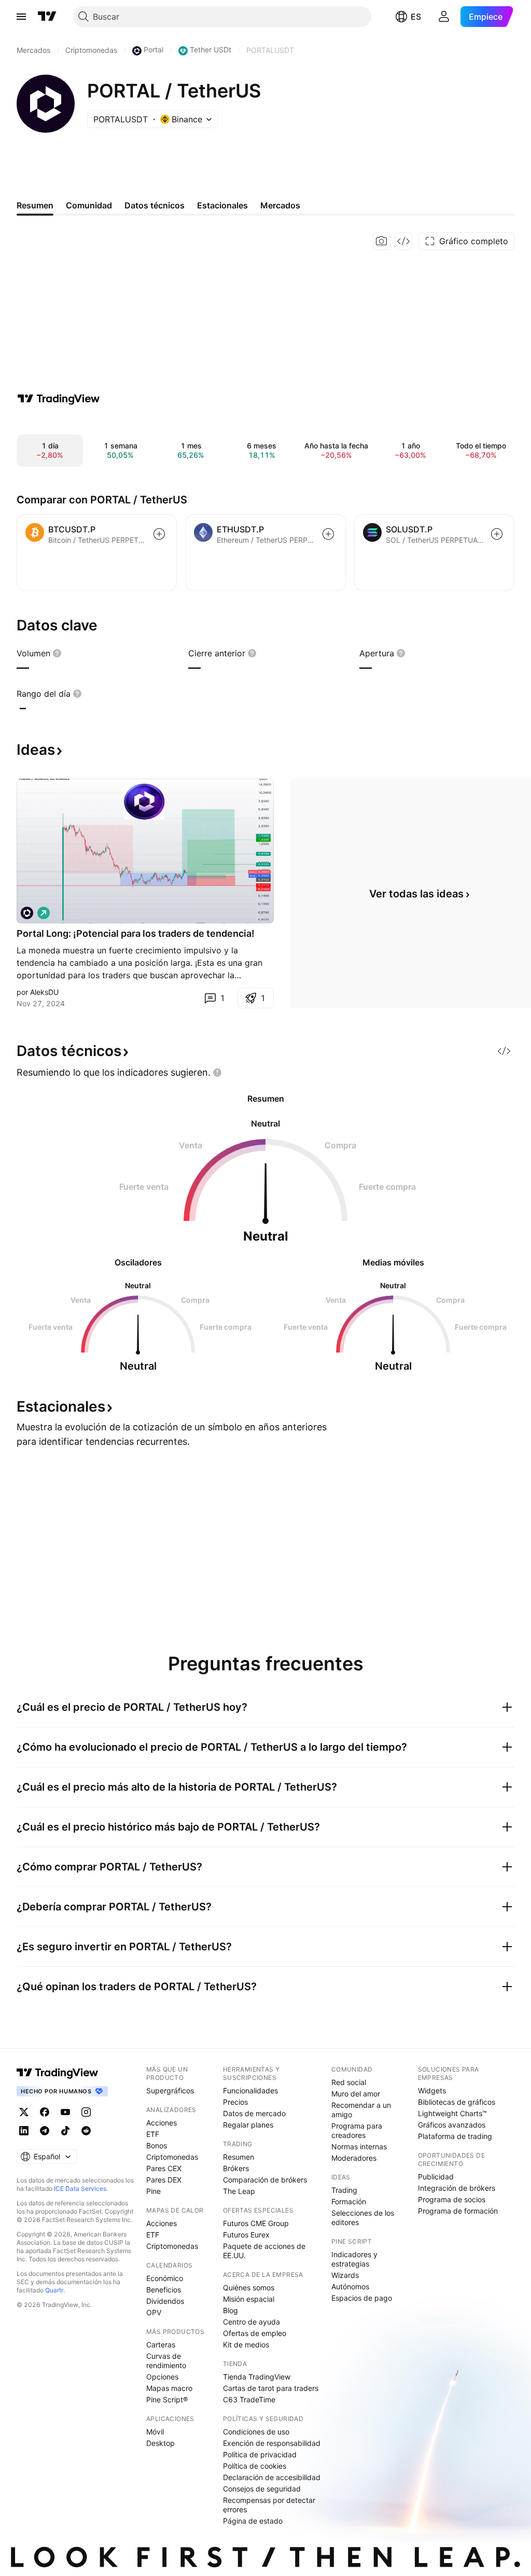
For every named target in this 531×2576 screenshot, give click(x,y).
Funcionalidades (250, 2091)
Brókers (236, 2168)
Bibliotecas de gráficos (457, 2102)
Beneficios (164, 2290)
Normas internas (359, 2146)
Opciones (162, 2377)
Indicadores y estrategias (354, 2259)
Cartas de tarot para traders (271, 2388)
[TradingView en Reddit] (86, 2131)
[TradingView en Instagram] (86, 2112)
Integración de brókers (457, 2188)
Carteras (161, 2345)
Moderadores (354, 2158)
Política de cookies (255, 2466)
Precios (235, 2102)
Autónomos (350, 2286)
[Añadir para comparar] (159, 534)
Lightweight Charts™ (452, 2113)
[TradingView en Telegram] (45, 2131)
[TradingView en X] (24, 2112)
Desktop (160, 2443)
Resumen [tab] (35, 205)
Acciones (162, 2123)
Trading (344, 2190)
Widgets (432, 2091)
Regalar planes (248, 2125)
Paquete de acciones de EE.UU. (264, 2251)
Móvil (155, 2432)
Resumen (239, 2157)
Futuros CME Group (256, 2223)
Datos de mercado (254, 2113)
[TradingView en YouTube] (65, 2112)
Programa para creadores (357, 2130)
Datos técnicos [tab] (155, 205)
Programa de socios (452, 2199)
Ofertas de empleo (255, 2333)
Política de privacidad (260, 2454)
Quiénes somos (249, 2288)
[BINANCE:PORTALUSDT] (27, 913)
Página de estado (253, 2521)
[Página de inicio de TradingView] (47, 17)
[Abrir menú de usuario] (444, 17)
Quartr (54, 2290)
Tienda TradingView (257, 2377)
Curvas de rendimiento (166, 2361)
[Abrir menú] (21, 17)
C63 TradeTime (249, 2399)
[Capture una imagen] (382, 241)
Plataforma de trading (455, 2136)
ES (416, 17)
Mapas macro (169, 2388)
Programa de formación (458, 2211)
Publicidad (436, 2177)
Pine (153, 2191)
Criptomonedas (172, 2157)
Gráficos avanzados (452, 2125)
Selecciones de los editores (363, 2218)
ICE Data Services (80, 2188)
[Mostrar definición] (57, 653)
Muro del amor (356, 2094)
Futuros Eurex (246, 2235)
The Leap (239, 2191)
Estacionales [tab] (222, 205)
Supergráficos (170, 2091)
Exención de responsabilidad (272, 2443)
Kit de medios (246, 2345)
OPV (154, 2312)
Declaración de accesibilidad (272, 2477)
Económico (165, 2278)
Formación (349, 2201)
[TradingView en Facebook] (45, 2112)
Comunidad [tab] (89, 205)
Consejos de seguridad (262, 2489)
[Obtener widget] (403, 241)
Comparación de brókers (265, 2180)
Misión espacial (249, 2299)
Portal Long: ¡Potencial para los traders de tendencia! (136, 933)
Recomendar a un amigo (361, 2110)
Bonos (157, 2145)
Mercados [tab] (280, 205)
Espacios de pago (362, 2298)
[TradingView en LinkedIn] (24, 2131)
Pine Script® (167, 2399)
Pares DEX (164, 2180)
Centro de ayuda (251, 2322)
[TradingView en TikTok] (65, 2131)
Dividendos (165, 2301)
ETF (153, 2134)
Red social (349, 2082)
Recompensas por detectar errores (269, 2505)
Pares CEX (164, 2168)
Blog (230, 2310)
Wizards (345, 2275)
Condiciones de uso (256, 2432)
